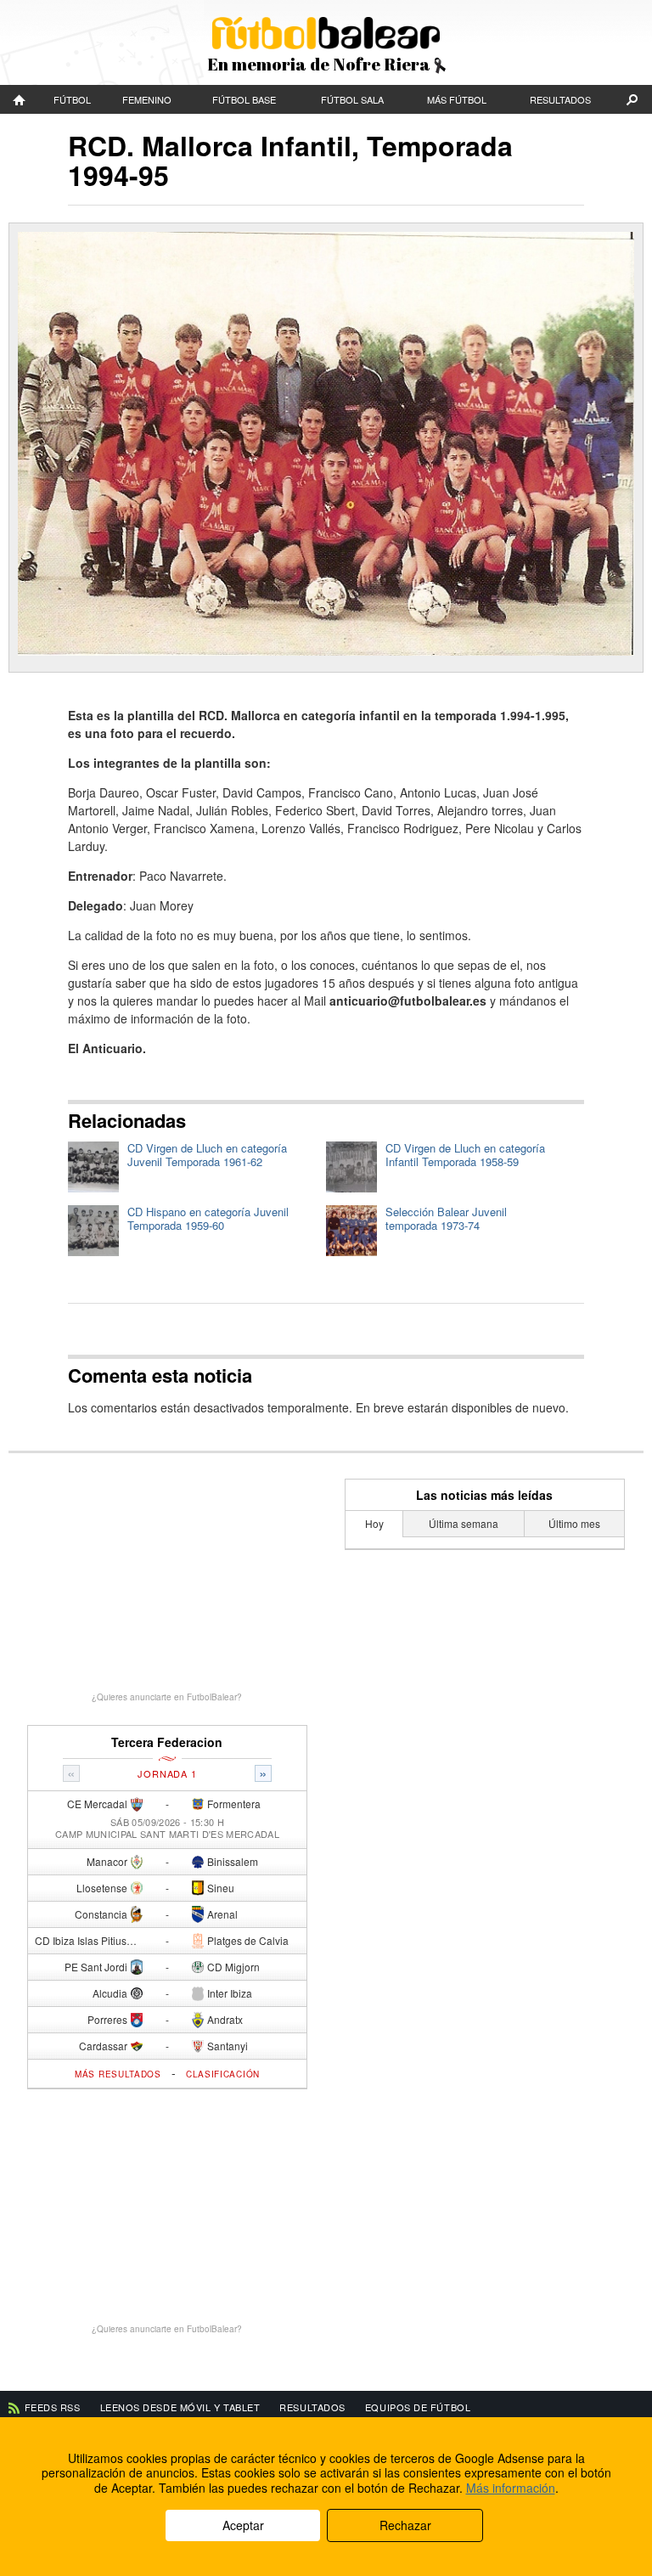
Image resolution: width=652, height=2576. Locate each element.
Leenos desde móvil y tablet (180, 2407)
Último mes (574, 1523)
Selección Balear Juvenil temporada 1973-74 (446, 1218)
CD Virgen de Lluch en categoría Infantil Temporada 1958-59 (465, 1155)
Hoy (374, 1523)
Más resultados (118, 2074)
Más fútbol (457, 99)
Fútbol (72, 99)
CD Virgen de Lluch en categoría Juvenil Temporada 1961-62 (207, 1155)
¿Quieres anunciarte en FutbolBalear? (167, 1697)
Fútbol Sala (352, 99)
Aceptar (243, 2525)
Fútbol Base (244, 99)
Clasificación (223, 2074)
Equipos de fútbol (418, 2407)
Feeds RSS (53, 2407)
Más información (511, 2488)
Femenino (147, 99)
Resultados (560, 99)
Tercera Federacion (167, 1742)
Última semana (464, 1523)
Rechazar (405, 2525)
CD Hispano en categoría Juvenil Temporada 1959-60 (208, 1218)
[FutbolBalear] (20, 99)
